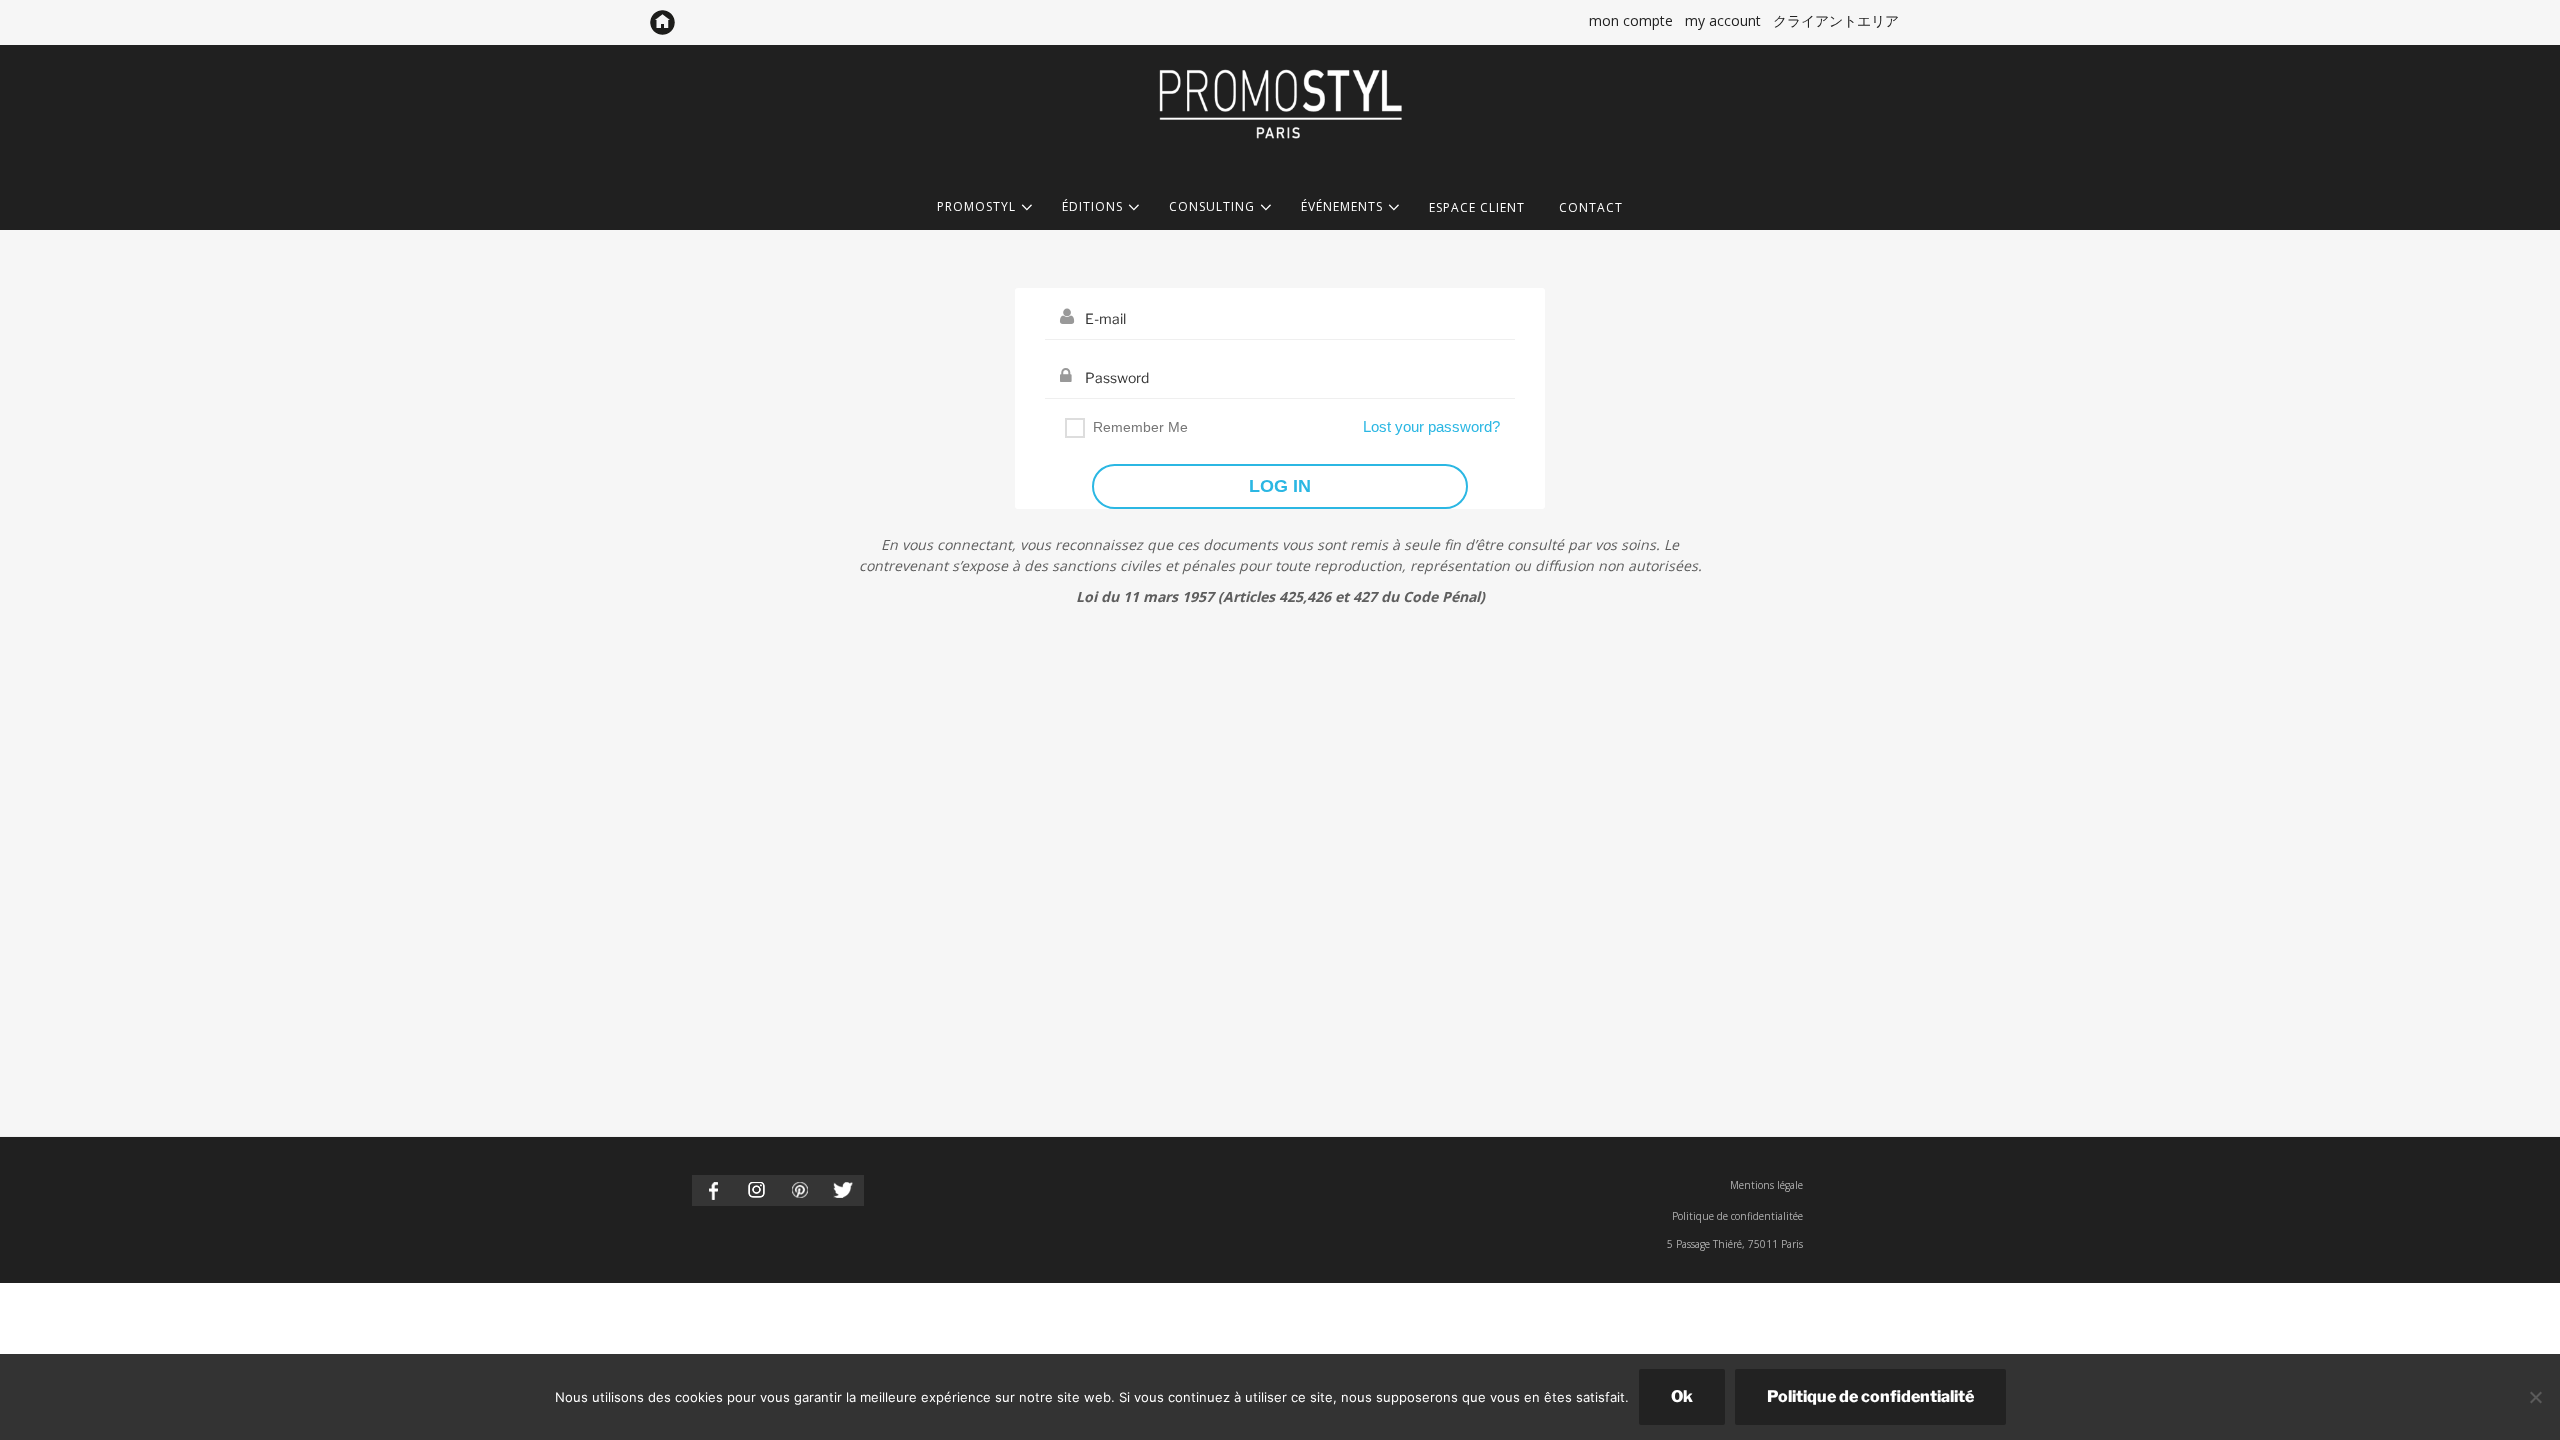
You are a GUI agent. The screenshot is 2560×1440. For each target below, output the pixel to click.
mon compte (1631, 20)
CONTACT (1591, 207)
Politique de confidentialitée (1737, 1216)
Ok (1682, 1396)
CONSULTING (1212, 207)
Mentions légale (1766, 1185)
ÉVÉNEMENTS (1342, 207)
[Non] (2535, 1397)
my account (1723, 20)
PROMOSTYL (976, 207)
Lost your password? (1431, 426)
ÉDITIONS (1092, 207)
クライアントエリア (1836, 20)
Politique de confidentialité (1870, 1396)
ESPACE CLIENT (1477, 207)
